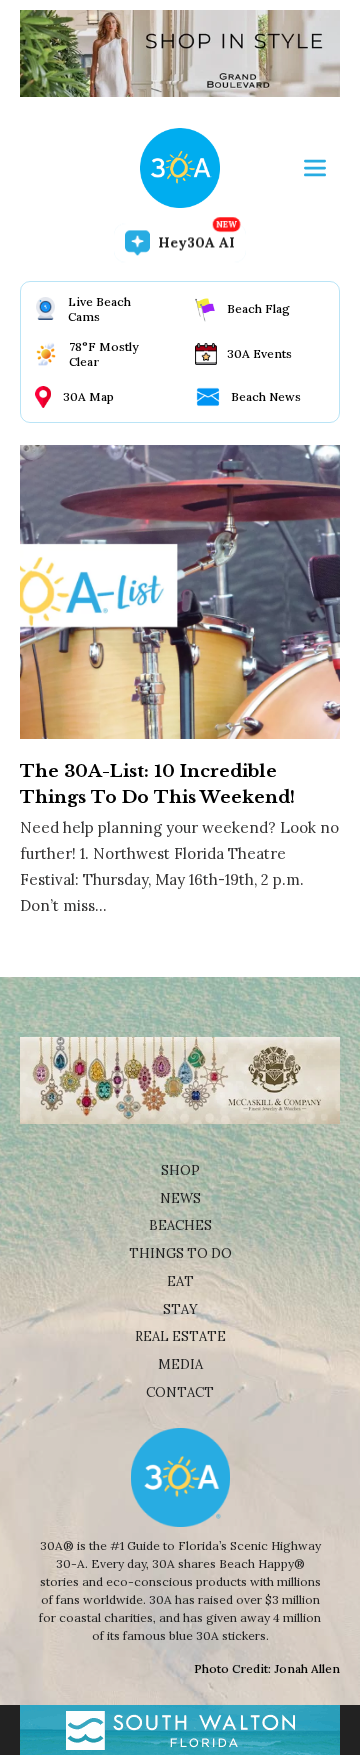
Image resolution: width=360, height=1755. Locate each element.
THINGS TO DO (180, 1253)
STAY (180, 1309)
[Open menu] (315, 168)
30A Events (259, 353)
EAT (180, 1281)
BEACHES (180, 1225)
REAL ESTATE (180, 1336)
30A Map (88, 396)
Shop (180, 1170)
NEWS (180, 1198)
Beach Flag (258, 308)
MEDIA (180, 1364)
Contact (180, 1392)
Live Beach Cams (99, 309)
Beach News (266, 396)
